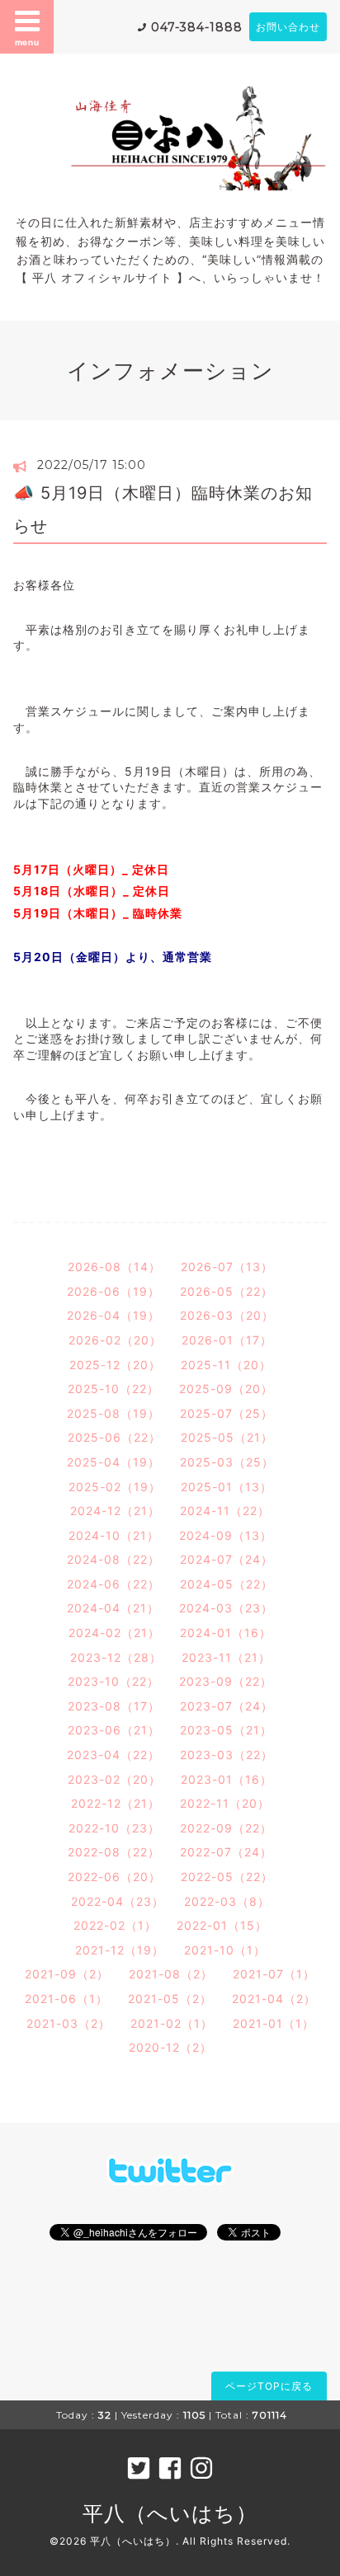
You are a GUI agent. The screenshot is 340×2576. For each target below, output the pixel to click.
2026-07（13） (227, 1267)
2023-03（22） (227, 1755)
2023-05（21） (226, 1730)
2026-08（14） (114, 1267)
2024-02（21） (114, 1633)
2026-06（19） (113, 1291)
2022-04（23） (118, 1901)
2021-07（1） (274, 1974)
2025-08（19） (113, 1413)
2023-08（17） (114, 1706)
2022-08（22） (114, 1852)
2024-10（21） (114, 1535)
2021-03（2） (68, 2023)
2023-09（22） (226, 1681)
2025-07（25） (227, 1413)
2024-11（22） (225, 1511)
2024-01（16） (226, 1633)
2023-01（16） (227, 1779)
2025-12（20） (115, 1365)
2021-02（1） (172, 2023)
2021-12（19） (120, 1950)
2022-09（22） (226, 1828)
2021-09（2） (67, 1974)
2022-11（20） (225, 1803)
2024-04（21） (113, 1608)
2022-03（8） (227, 1901)
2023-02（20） (114, 1779)
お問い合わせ (288, 27)
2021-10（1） (225, 1950)
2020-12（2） (170, 2047)
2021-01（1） (274, 2023)
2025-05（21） (227, 1437)
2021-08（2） (171, 1974)
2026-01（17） (227, 1340)
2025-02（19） (115, 1487)
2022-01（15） (222, 1925)
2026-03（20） (227, 1315)
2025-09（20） (226, 1389)
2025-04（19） (113, 1462)
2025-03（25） (227, 1462)
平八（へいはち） (170, 2513)
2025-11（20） (226, 1365)
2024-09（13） (226, 1535)
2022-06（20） (114, 1877)
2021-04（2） (274, 1999)
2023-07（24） (227, 1706)
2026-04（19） (113, 1315)
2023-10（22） (113, 1681)
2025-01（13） (227, 1487)
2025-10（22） (113, 1389)
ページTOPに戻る (269, 2386)
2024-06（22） (113, 1584)
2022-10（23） (114, 1828)
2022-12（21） (116, 1803)
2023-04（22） (113, 1755)
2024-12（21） (115, 1511)
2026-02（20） (115, 1340)
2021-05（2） (170, 1999)
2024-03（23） (226, 1608)
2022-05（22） (227, 1877)
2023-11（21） (226, 1657)
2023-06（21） (114, 1730)
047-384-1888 (197, 27)
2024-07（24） (227, 1559)
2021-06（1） (66, 1999)
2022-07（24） (226, 1852)
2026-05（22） (227, 1291)
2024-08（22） (113, 1559)
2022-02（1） (115, 1925)
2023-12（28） (116, 1657)
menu (27, 42)
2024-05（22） (227, 1584)
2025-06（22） (114, 1437)
